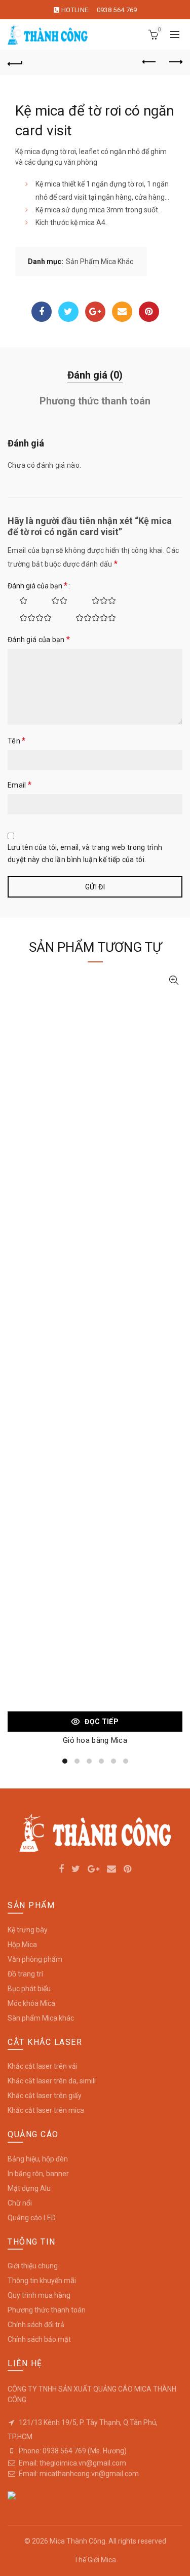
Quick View (174, 980)
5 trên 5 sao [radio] (90, 618)
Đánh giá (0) (95, 375)
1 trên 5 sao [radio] (18, 601)
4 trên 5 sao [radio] (30, 618)
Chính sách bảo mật (39, 2339)
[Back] (15, 62)
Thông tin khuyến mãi (42, 2281)
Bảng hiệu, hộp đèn (38, 2159)
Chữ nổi (20, 2203)
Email (20, 785)
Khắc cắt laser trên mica (46, 2110)
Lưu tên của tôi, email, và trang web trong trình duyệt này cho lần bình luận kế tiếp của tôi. (85, 853)
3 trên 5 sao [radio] (98, 601)
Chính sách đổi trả (36, 2325)
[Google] (95, 312)
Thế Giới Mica (95, 2560)
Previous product (149, 62)
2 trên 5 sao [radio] (54, 601)
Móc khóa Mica (31, 2003)
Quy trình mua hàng (39, 2295)
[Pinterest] (149, 312)
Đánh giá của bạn (37, 586)
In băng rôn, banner (38, 2174)
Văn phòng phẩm (35, 1959)
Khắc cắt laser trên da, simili (52, 2081)
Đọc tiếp (101, 1722)
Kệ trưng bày (28, 1930)
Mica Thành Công (78, 2541)
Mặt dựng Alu (29, 2188)
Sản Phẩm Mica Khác (100, 262)
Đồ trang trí (25, 1974)
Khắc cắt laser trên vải (43, 2066)
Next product (175, 62)
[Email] (122, 312)
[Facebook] (42, 312)
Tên (17, 741)
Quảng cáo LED (32, 2218)
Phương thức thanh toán (95, 401)
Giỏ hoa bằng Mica (95, 1740)
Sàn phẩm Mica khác (41, 2018)
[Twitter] (68, 312)
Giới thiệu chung (33, 2266)
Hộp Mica (22, 1945)
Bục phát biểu (29, 1989)
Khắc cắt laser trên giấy (45, 2096)
